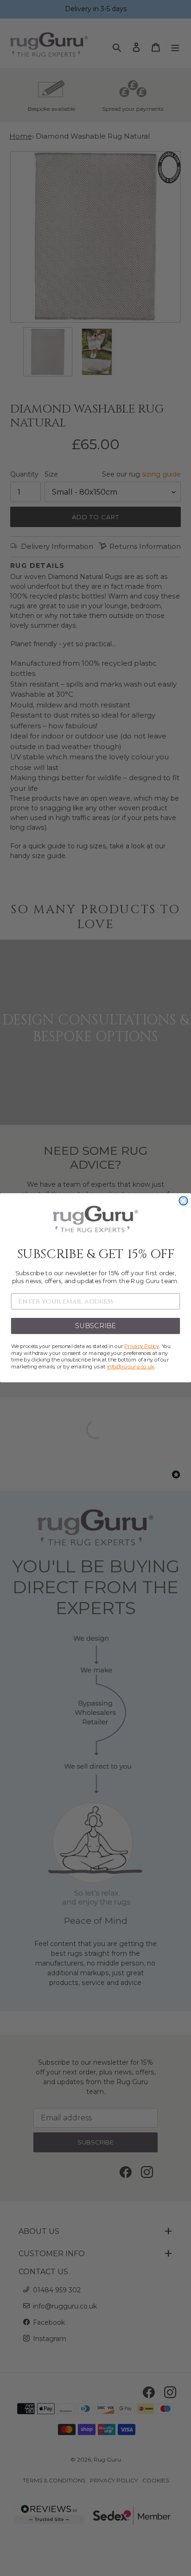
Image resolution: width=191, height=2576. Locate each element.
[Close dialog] (183, 1201)
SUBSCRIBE (96, 1326)
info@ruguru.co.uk (131, 1367)
